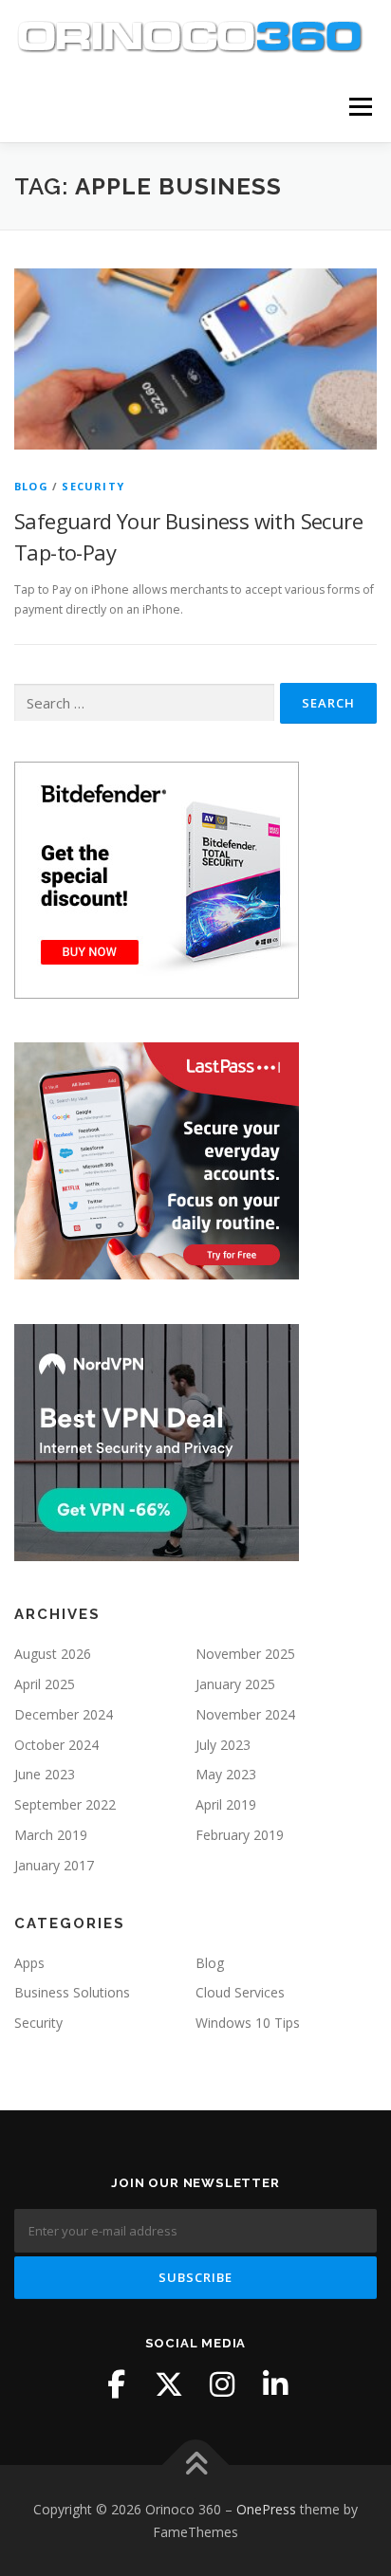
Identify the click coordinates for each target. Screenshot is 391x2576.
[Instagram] (222, 2384)
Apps (29, 1963)
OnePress (266, 2509)
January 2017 (54, 1865)
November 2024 (245, 1714)
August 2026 (53, 1654)
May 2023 (226, 1774)
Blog (31, 486)
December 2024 (64, 1714)
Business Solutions (72, 1992)
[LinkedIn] (275, 2384)
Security (93, 486)
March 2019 (51, 1835)
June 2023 (45, 1774)
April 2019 (226, 1804)
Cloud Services (240, 1992)
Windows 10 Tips (248, 2023)
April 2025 (45, 1684)
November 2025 (245, 1654)
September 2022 (65, 1804)
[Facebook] (116, 2384)
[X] (169, 2384)
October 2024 (56, 1745)
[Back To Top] (196, 2466)
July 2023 (223, 1745)
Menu (359, 107)
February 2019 (240, 1835)
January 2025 (235, 1684)
